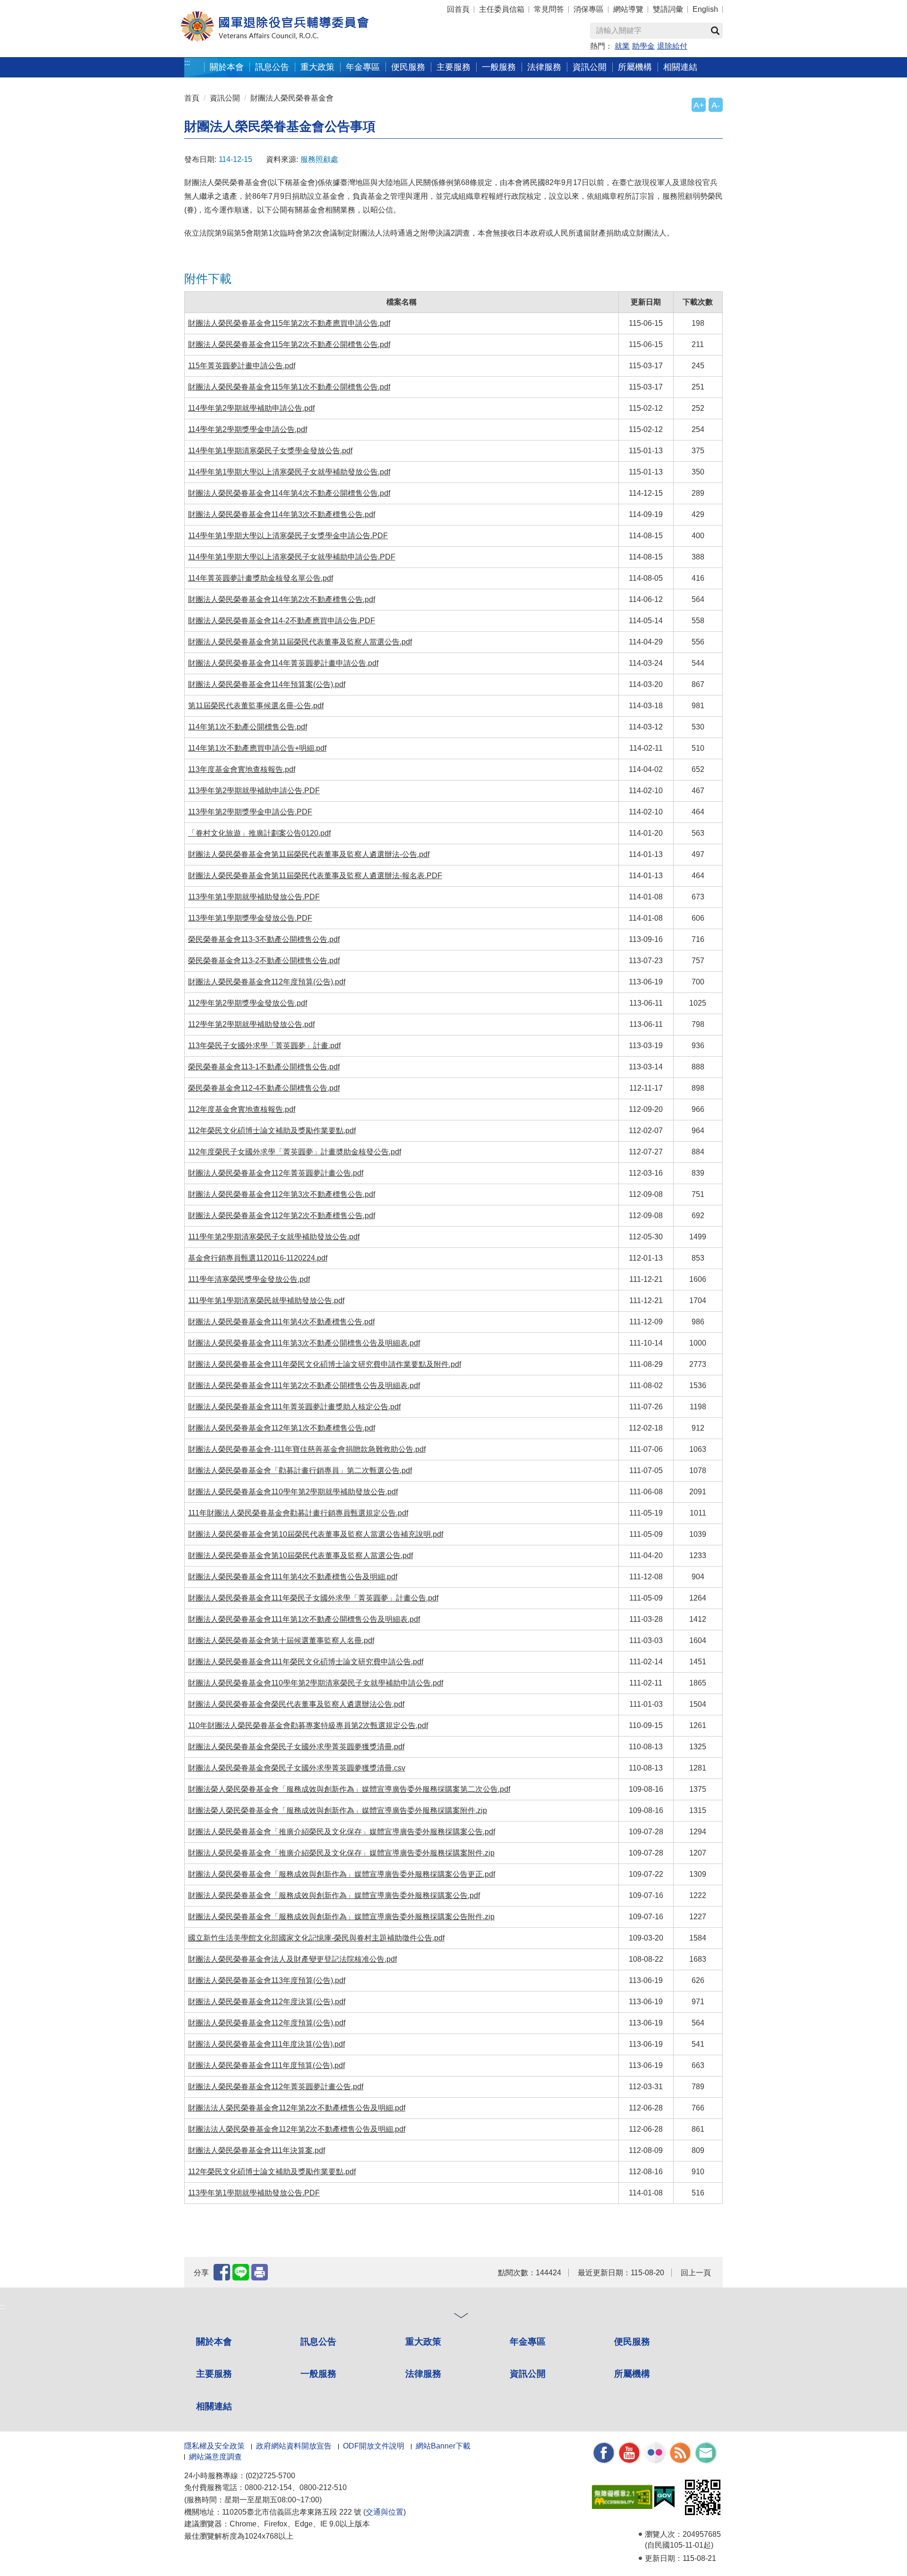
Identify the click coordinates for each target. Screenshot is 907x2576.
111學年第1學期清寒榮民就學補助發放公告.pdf (266, 1301)
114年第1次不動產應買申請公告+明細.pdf (257, 748)
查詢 (715, 31)
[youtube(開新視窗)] (629, 2452)
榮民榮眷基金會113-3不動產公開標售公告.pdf (264, 939)
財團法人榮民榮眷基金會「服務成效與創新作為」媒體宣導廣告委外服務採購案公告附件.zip (341, 1917)
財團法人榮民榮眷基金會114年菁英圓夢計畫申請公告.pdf (283, 663)
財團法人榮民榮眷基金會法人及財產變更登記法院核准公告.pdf (292, 1959)
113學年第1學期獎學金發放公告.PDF (250, 918)
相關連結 (214, 2406)
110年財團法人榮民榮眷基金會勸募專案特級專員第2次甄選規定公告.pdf (308, 1725)
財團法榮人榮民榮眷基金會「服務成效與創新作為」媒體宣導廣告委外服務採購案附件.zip (338, 1810)
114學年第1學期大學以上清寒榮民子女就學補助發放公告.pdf (289, 472)
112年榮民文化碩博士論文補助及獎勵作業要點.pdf (272, 1131)
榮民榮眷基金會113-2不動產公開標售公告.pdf (264, 961)
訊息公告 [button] (272, 67)
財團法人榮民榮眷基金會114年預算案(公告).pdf (267, 684)
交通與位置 (385, 2512)
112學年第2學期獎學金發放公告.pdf (248, 1003)
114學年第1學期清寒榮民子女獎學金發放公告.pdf (270, 451)
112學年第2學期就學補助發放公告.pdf (251, 1024)
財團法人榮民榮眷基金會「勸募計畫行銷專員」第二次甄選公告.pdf (300, 1470)
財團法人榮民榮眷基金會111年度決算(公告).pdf (266, 2044)
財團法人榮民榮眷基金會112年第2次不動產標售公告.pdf (282, 1216)
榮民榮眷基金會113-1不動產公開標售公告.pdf (264, 1067)
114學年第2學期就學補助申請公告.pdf (251, 408)
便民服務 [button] (408, 67)
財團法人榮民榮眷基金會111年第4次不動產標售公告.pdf (281, 1322)
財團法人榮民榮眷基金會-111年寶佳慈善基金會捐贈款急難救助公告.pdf (307, 1449)
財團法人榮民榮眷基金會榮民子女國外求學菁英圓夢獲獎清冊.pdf (296, 1747)
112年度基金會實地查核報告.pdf (242, 1109)
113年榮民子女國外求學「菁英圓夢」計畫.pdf (264, 1046)
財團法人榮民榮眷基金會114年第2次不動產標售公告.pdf (282, 599)
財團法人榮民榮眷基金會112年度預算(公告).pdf (267, 982)
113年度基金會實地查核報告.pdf (242, 769)
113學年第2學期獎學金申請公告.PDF (250, 812)
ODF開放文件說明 (374, 2446)
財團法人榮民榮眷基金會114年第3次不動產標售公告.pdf (282, 514)
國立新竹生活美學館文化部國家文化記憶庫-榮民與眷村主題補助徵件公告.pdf (316, 1938)
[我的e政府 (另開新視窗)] (664, 2496)
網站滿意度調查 (215, 2457)
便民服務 (632, 2342)
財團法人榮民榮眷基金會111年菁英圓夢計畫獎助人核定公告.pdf (294, 1407)
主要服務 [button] (453, 67)
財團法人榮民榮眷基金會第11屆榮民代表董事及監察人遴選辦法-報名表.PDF (315, 876)
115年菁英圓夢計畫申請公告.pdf (242, 366)
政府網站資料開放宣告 (294, 2446)
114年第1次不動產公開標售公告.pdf (248, 727)
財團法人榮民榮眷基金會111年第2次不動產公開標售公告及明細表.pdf (304, 1385)
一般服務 (318, 2374)
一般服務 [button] (499, 67)
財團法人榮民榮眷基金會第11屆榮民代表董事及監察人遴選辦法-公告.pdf (309, 854)
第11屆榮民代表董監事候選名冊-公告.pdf (256, 706)
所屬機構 (632, 2374)
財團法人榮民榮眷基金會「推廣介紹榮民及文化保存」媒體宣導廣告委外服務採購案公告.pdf (342, 1832)
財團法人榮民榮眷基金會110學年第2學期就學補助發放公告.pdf (293, 1492)
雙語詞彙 (668, 9)
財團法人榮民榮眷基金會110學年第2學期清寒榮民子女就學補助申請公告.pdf (316, 1683)
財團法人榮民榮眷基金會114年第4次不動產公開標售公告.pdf (289, 493)
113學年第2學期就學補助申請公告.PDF (254, 791)
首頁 (192, 98)
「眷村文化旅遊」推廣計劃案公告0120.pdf (259, 833)
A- (716, 105)
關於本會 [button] (227, 67)
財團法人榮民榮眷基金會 (292, 98)
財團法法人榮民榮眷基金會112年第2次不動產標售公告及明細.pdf (297, 2108)
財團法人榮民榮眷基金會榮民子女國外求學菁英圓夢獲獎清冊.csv (297, 1768)
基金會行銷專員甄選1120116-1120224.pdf (258, 1258)
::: (187, 63)
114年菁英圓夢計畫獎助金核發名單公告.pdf (261, 578)
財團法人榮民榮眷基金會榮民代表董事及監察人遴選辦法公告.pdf (296, 1704)
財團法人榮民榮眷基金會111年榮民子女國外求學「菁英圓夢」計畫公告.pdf (313, 1598)
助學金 (643, 46)
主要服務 (214, 2374)
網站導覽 (628, 9)
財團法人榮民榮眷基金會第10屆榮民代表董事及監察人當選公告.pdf (300, 1555)
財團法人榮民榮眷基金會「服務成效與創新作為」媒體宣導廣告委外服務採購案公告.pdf (334, 1895)
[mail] (706, 2452)
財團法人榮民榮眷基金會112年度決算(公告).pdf (267, 2002)
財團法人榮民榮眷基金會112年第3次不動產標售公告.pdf (282, 1194)
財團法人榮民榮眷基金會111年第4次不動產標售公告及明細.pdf (293, 1577)
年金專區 (363, 67)
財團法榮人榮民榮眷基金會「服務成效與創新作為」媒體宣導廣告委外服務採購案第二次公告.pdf (349, 1789)
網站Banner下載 (443, 2446)
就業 (622, 46)
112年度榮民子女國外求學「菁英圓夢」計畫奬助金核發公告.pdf (295, 1152)
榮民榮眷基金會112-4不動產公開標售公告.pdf (264, 1088)
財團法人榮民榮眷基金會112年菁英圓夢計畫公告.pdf (276, 1173)
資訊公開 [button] (590, 67)
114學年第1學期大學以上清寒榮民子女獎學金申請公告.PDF (288, 536)
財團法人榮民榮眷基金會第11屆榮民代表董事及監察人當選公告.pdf (300, 642)
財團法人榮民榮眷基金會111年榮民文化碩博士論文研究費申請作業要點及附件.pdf (325, 1364)
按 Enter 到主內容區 (26, 5)
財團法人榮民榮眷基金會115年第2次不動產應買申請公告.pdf (289, 323)
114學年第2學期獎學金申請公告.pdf (248, 429)
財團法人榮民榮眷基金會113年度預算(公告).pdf (267, 1980)
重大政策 (317, 67)
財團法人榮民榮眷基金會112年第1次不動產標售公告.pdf (282, 1428)
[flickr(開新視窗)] (655, 2452)
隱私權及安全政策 (214, 2446)
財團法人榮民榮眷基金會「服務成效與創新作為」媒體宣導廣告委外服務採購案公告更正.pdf (342, 1874)
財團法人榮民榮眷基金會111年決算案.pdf (257, 2150)
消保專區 (589, 9)
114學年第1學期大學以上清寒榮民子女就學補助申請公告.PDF (292, 557)
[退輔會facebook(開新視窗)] (604, 2452)
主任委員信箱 (502, 9)
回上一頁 (696, 2273)
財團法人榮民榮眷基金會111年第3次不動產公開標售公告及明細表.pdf (304, 1343)
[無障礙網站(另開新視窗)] (622, 2496)
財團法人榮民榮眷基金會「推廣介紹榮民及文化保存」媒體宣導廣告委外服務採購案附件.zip (341, 1853)
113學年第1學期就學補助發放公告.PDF (254, 897)
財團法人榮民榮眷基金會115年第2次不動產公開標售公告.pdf (289, 344)
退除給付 (672, 46)
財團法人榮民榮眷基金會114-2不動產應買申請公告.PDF (282, 621)
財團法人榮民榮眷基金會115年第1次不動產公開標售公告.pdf (289, 387)
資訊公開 (225, 98)
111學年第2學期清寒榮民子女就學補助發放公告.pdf (274, 1237)
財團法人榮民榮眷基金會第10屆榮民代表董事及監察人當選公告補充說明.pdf (316, 1534)
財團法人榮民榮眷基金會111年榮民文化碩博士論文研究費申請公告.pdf (306, 1662)
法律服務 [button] (544, 67)
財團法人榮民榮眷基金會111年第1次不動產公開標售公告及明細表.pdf (304, 1619)
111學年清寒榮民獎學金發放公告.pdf (249, 1279)
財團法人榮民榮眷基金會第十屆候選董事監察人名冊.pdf (281, 1640)
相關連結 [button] (680, 67)
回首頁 (458, 9)
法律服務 (423, 2374)
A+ (699, 105)
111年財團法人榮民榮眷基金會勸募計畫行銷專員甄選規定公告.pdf (298, 1513)
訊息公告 (318, 2342)
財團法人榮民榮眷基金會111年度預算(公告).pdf (266, 2065)
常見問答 (549, 9)
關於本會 (214, 2342)
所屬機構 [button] (635, 67)
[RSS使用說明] (680, 2452)
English (705, 9)
